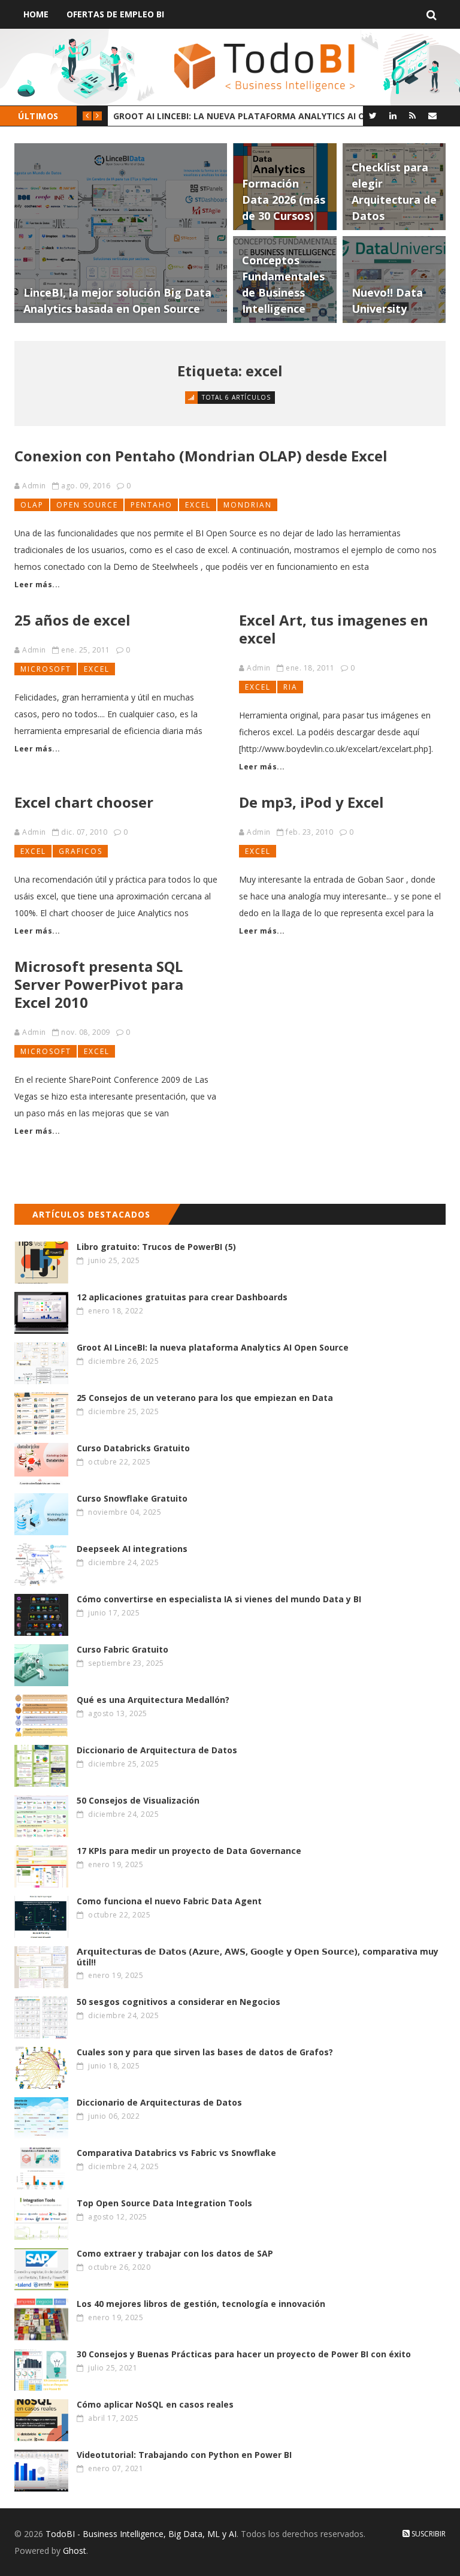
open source (87, 505)
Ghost (75, 2551)
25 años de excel (72, 620)
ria (290, 687)
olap (32, 505)
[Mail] (432, 115)
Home (36, 14)
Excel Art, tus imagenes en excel (334, 629)
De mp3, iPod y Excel (311, 802)
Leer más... (37, 585)
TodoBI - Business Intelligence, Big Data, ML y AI (141, 2534)
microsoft (46, 669)
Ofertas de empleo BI (115, 14)
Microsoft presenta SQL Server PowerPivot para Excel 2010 (99, 984)
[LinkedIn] (393, 115)
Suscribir (428, 2534)
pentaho (152, 505)
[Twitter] (373, 115)
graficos (81, 851)
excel (198, 505)
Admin (34, 486)
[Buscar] (432, 14)
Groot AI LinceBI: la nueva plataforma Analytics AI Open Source (245, 116)
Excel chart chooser (84, 802)
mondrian (248, 505)
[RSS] (412, 115)
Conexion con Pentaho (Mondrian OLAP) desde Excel (201, 456)
